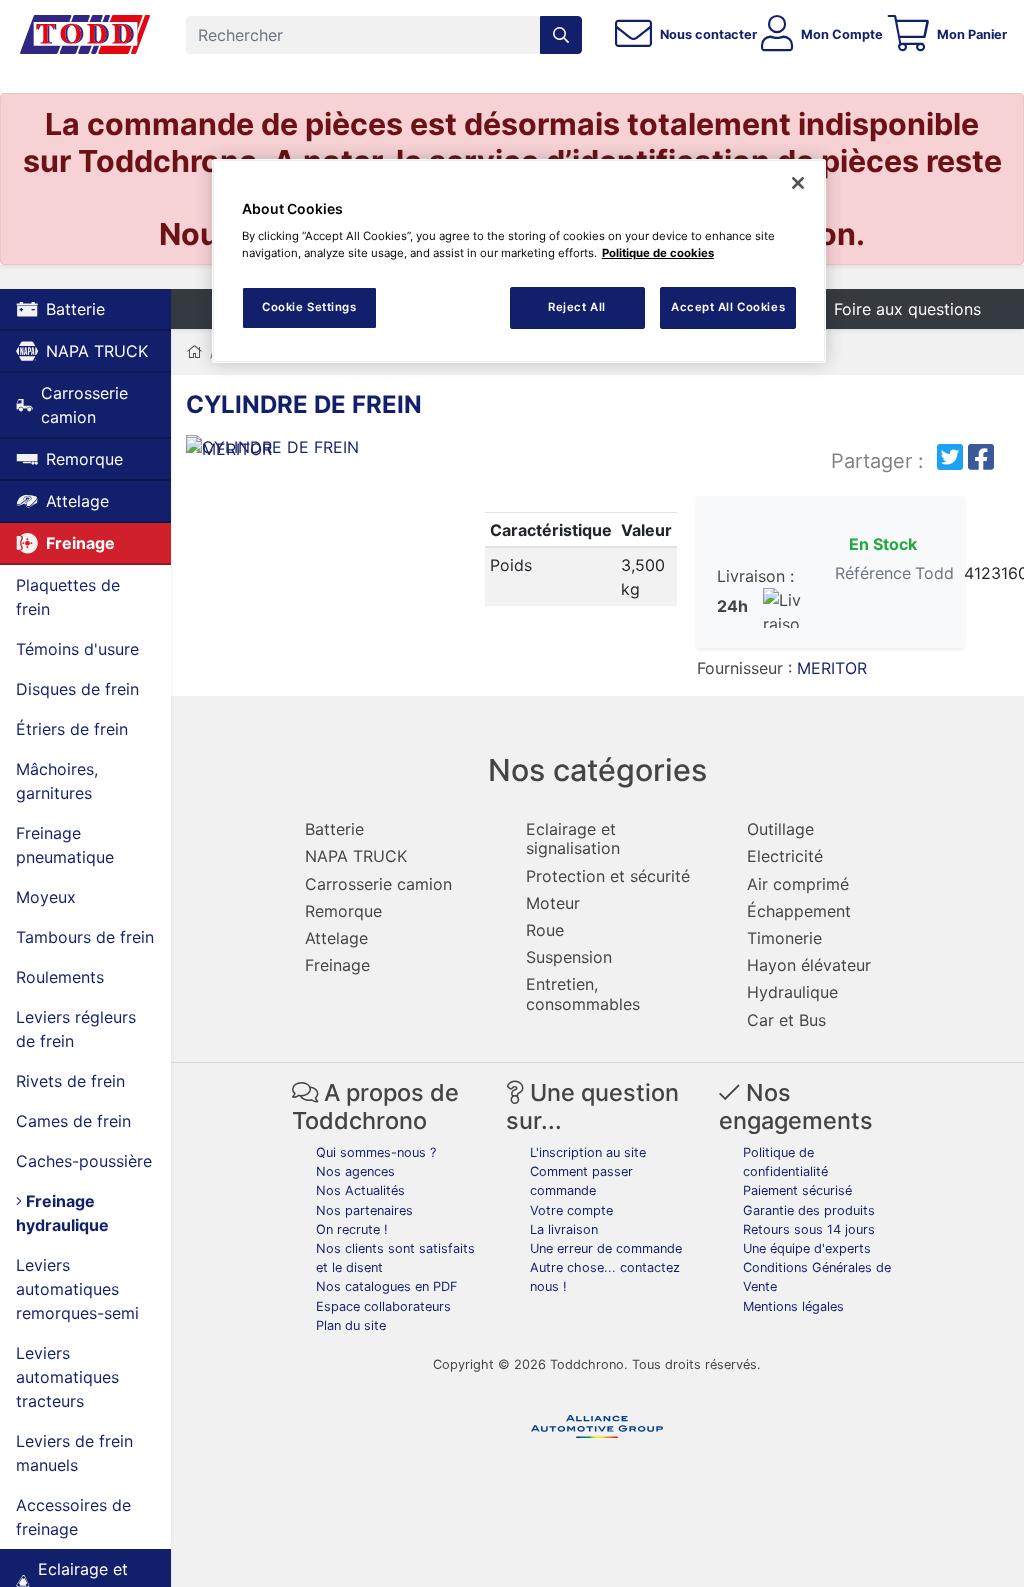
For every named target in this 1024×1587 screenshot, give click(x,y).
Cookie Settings (309, 307)
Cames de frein (73, 1121)
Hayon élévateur (809, 965)
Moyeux (46, 897)
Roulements (60, 977)
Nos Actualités (360, 1190)
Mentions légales (793, 1306)
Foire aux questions (907, 309)
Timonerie (784, 938)
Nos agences (355, 1171)
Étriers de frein (72, 729)
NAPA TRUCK (97, 351)
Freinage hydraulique (62, 1213)
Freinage (80, 543)
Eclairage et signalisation (573, 838)
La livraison (564, 1229)
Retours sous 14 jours (809, 1229)
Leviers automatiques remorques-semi (77, 1289)
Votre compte (571, 1210)
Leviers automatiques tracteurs (67, 1377)
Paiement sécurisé (797, 1190)
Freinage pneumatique (65, 845)
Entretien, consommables (583, 993)
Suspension (569, 957)
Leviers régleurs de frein (76, 1029)
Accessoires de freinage (73, 1517)
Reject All (577, 307)
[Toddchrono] (85, 35)
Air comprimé (798, 884)
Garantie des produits (809, 1210)
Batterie (75, 309)
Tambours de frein (85, 937)
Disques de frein (77, 689)
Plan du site (351, 1325)
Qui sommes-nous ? (376, 1152)
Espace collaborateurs (383, 1306)
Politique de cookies (658, 253)
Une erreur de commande (606, 1248)
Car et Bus (786, 1020)
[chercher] (561, 35)
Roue (545, 930)
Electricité (785, 856)
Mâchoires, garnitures (57, 781)
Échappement (799, 911)
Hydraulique (792, 992)
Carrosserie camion (84, 405)
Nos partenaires (364, 1210)
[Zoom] (313, 451)
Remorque (84, 459)
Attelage (77, 501)
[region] (519, 261)
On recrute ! (352, 1229)
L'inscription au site (588, 1152)
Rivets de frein (70, 1081)
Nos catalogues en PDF (387, 1286)
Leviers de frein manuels (74, 1453)
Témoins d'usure (77, 649)
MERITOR (832, 668)
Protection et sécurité (608, 876)
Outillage (780, 829)
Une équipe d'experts (807, 1248)
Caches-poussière (84, 1161)
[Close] (798, 183)
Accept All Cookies (728, 307)
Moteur (553, 903)
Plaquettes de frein (68, 597)
